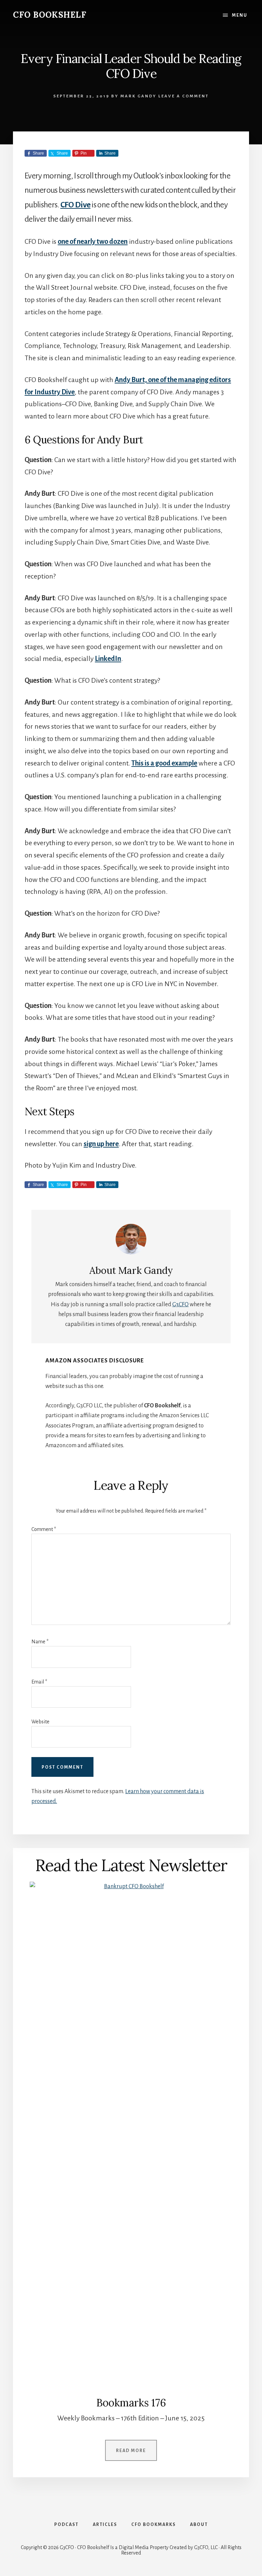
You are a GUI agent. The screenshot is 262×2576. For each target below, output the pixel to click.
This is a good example (164, 763)
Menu (240, 15)
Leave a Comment (184, 96)
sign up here (101, 1144)
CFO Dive (75, 205)
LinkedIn (108, 659)
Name (40, 1642)
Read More (131, 2451)
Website (40, 1722)
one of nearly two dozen (93, 241)
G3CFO (180, 1305)
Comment (44, 1529)
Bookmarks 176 (131, 2403)
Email (39, 1682)
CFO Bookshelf (50, 15)
